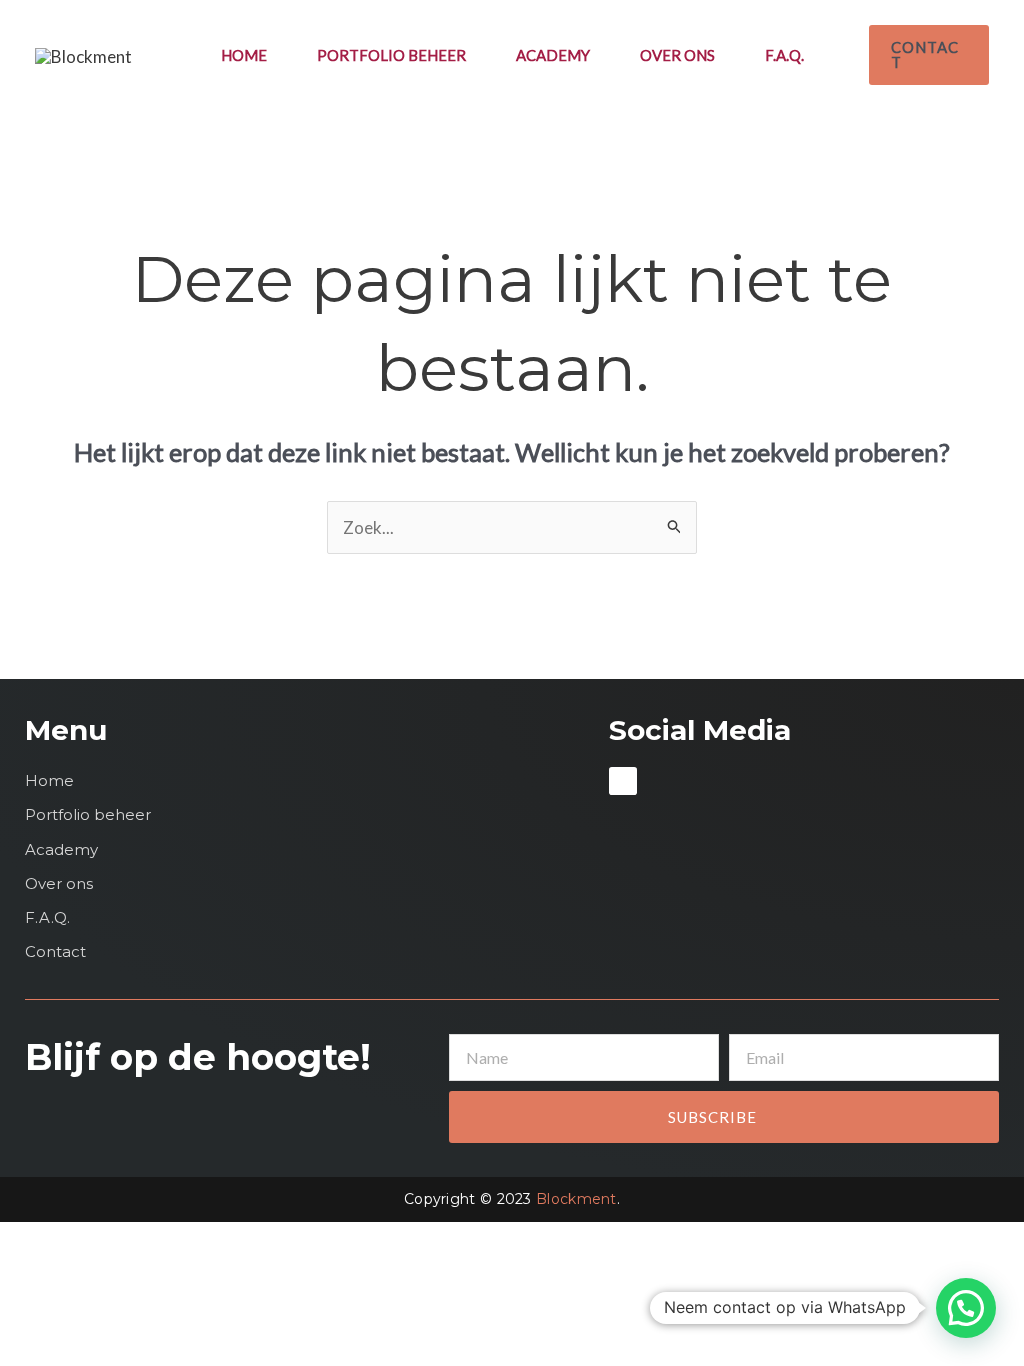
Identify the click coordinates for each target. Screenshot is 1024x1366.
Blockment (576, 1199)
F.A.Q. (784, 55)
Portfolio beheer (391, 55)
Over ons (677, 55)
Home (244, 55)
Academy (553, 55)
